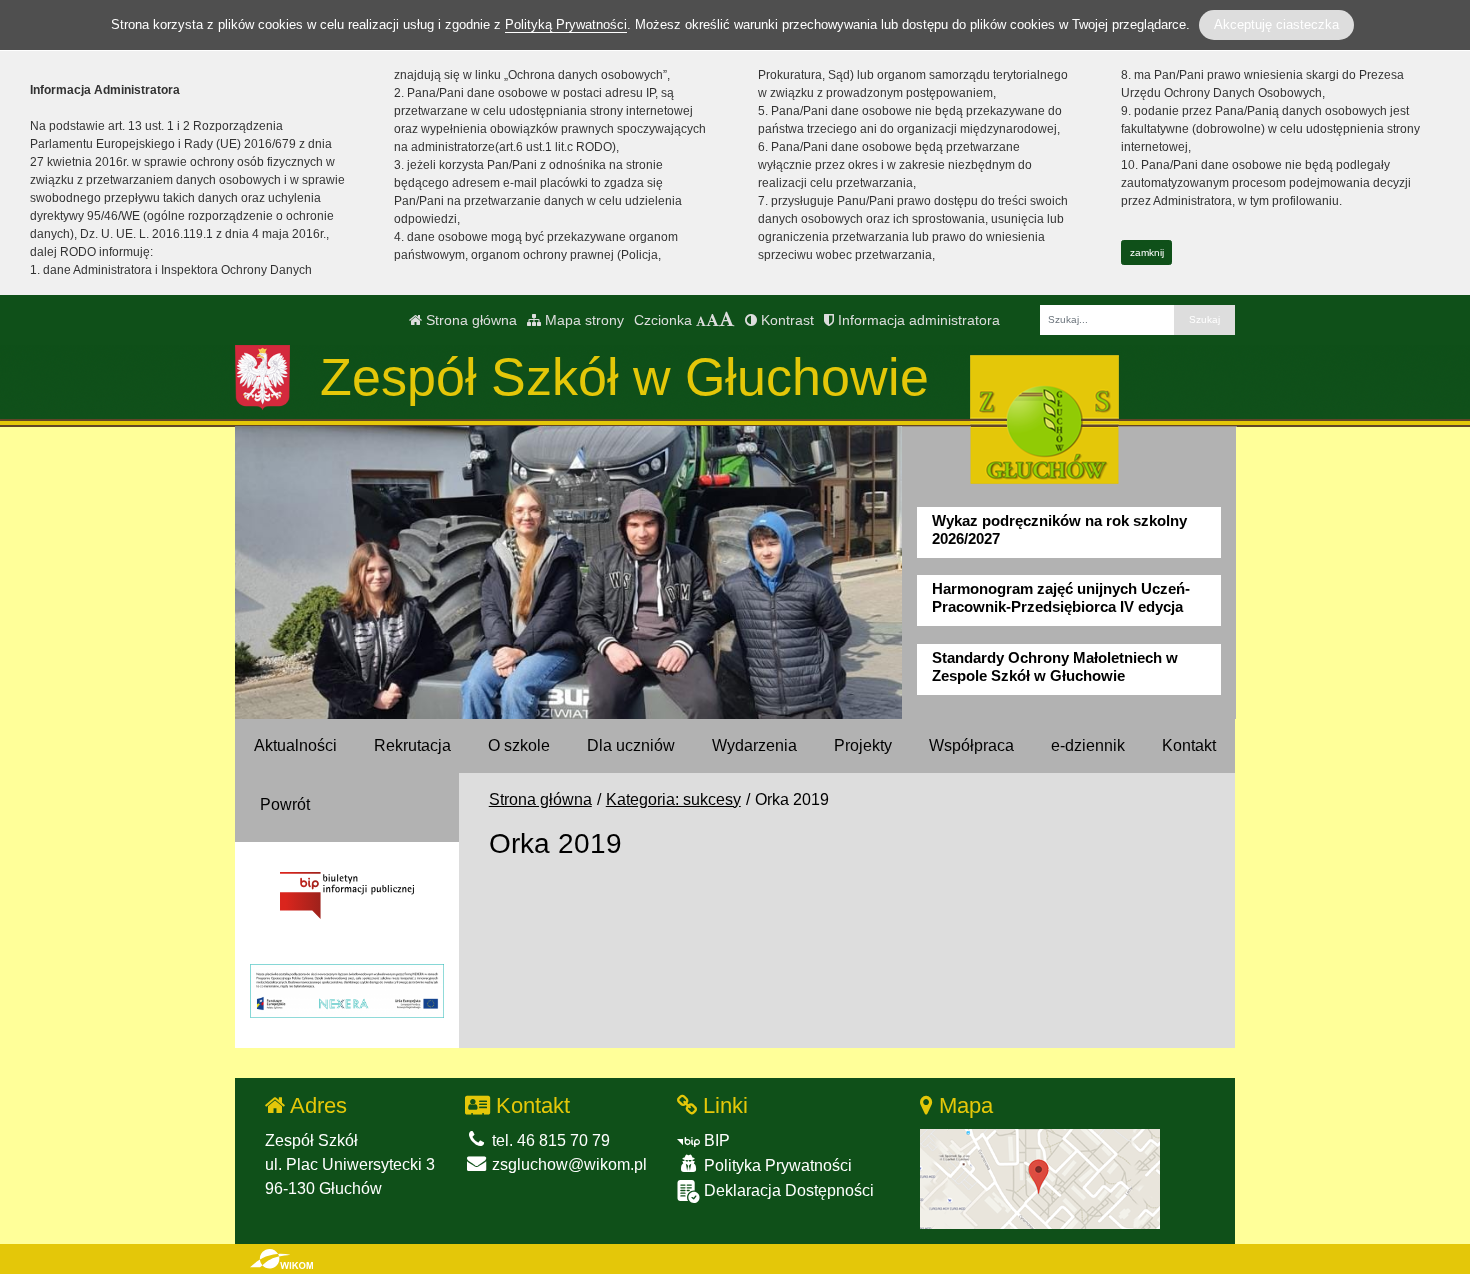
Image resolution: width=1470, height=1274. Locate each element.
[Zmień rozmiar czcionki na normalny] (701, 320)
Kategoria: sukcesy (673, 799)
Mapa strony (582, 320)
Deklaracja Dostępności (787, 1190)
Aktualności (295, 745)
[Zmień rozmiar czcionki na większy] (712, 320)
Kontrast (785, 320)
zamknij (1147, 252)
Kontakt (1189, 745)
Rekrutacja (412, 745)
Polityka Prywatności (776, 1165)
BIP (715, 1140)
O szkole (519, 745)
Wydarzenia (754, 745)
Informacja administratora (917, 320)
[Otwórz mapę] (1040, 1177)
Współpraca (971, 745)
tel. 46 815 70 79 (549, 1140)
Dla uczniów (631, 745)
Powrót (285, 804)
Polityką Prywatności (566, 24)
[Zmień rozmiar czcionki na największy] (727, 320)
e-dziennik (1088, 745)
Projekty (863, 745)
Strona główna (469, 320)
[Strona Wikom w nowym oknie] (281, 1259)
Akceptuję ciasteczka (1276, 24)
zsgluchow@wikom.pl (567, 1164)
